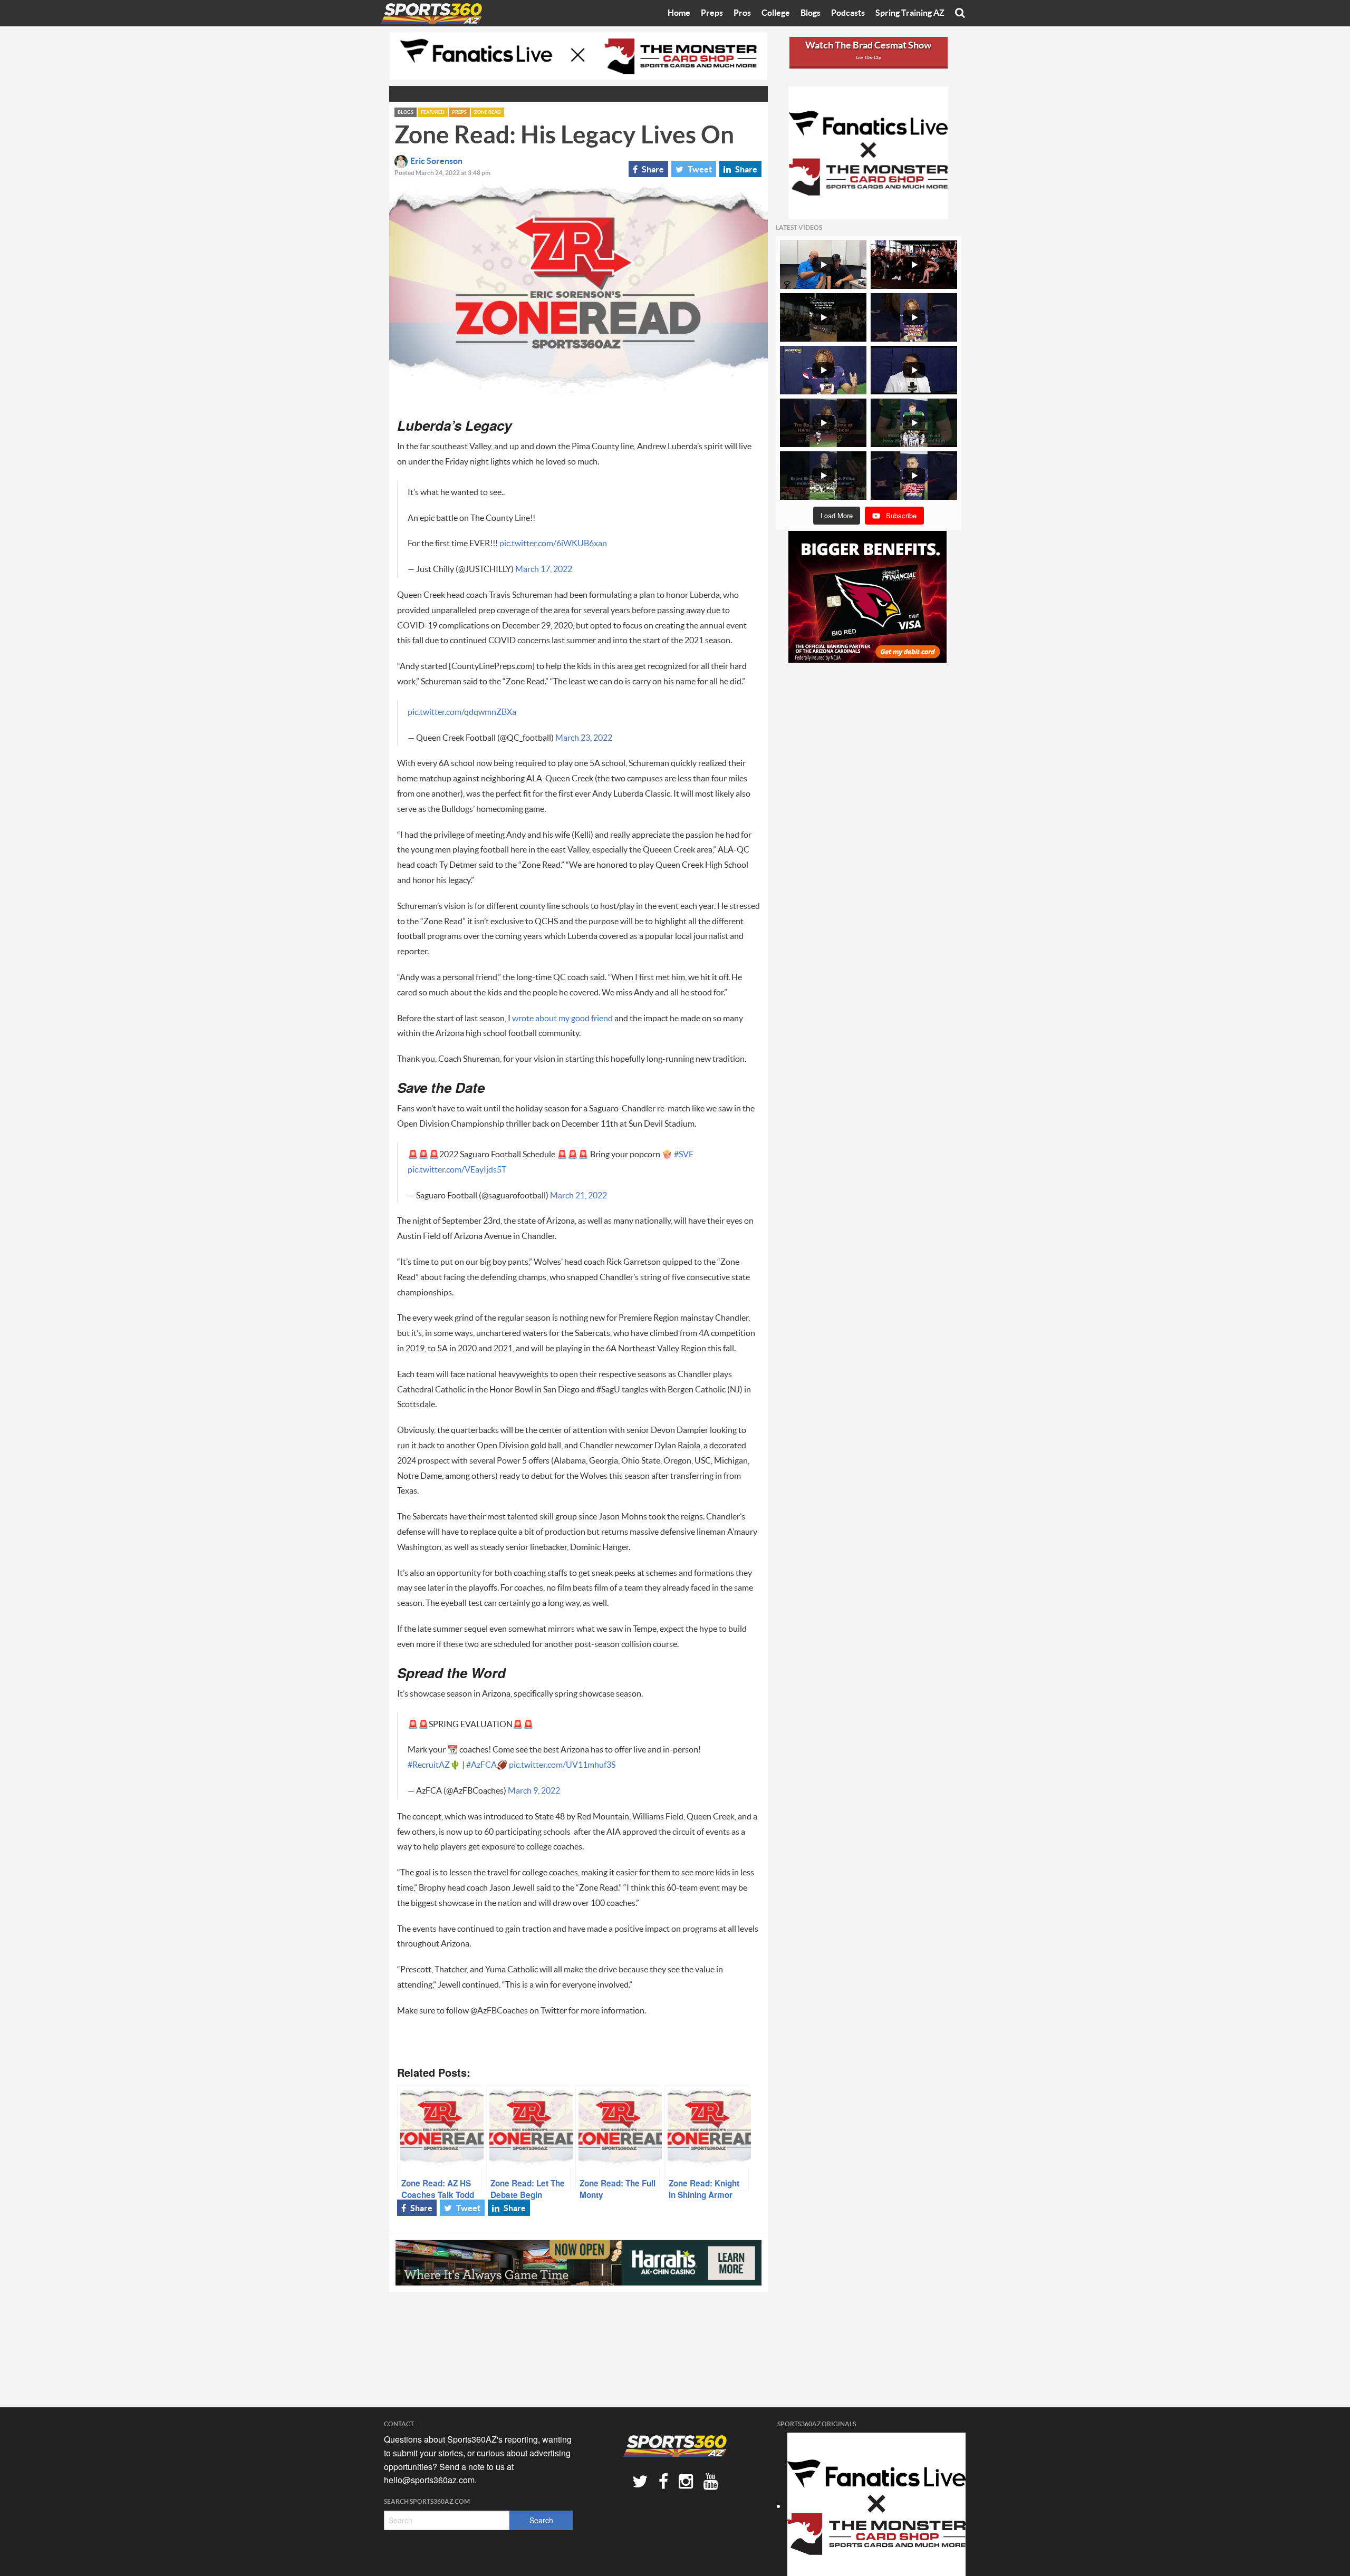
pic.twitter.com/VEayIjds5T (457, 1170)
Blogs (811, 13)
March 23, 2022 (584, 738)
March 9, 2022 (534, 1791)
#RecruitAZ (429, 1765)
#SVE (684, 1155)
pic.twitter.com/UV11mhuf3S (562, 1765)
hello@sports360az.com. (430, 2480)
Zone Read (488, 113)
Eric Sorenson (436, 161)
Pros (742, 13)
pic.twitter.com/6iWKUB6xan (553, 544)
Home (679, 13)
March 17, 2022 (544, 569)
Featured (433, 113)
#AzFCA (481, 1765)
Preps (712, 13)
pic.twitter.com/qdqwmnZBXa (462, 712)
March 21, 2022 (578, 1196)
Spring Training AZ (910, 13)
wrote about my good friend (562, 1019)
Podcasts (848, 13)
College (776, 13)
